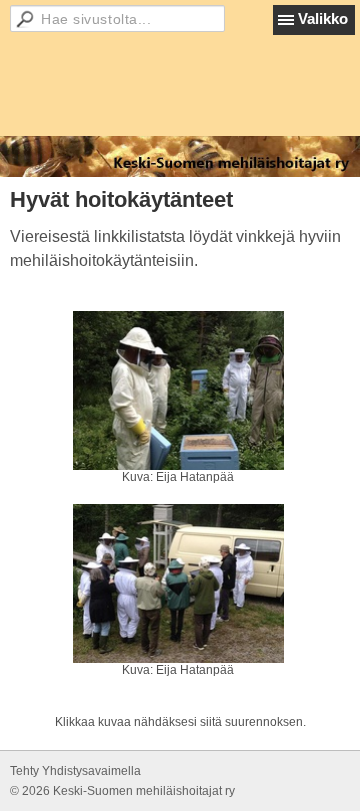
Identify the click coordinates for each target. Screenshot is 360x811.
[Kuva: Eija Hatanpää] (178, 390)
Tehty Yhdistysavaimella (75, 771)
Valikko (323, 18)
